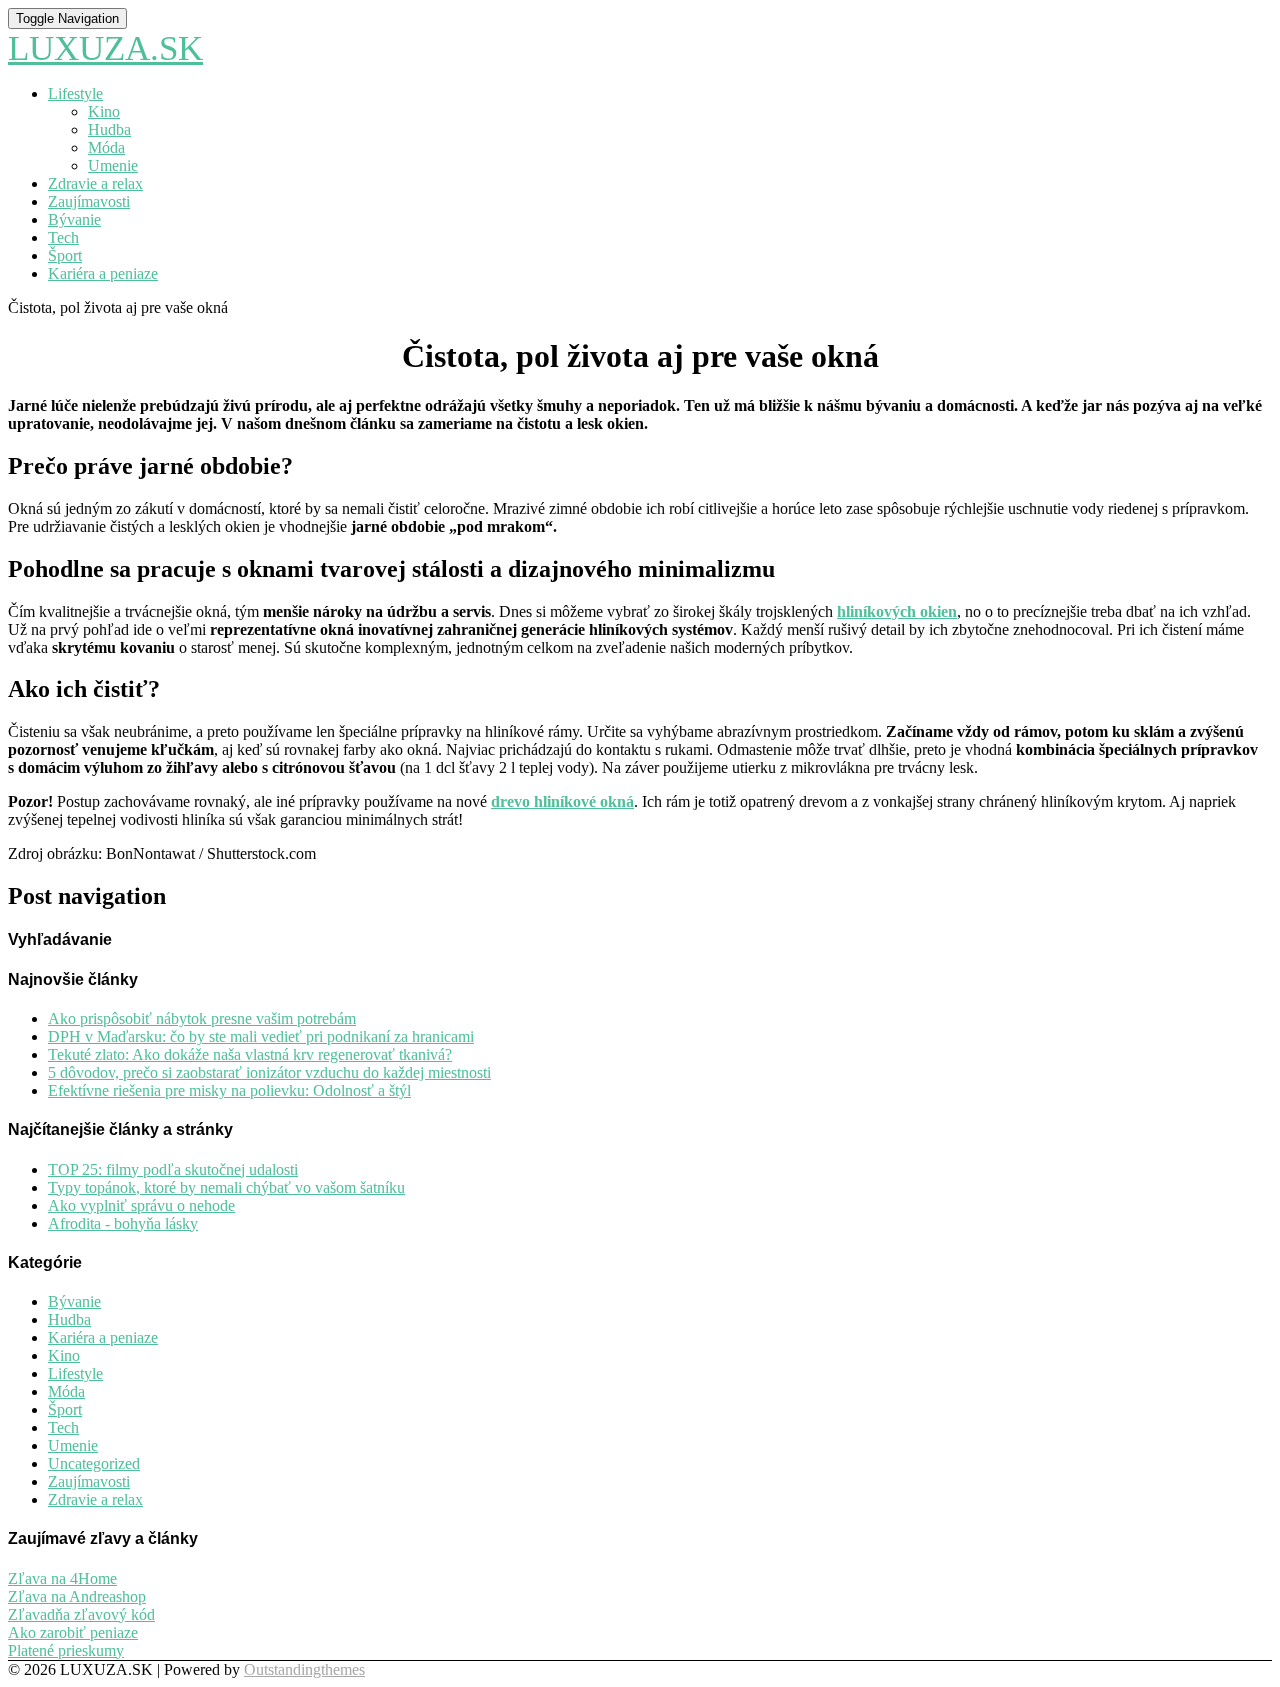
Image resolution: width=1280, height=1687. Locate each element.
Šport (65, 255)
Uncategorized (94, 1463)
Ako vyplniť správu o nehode (141, 1205)
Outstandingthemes (304, 1669)
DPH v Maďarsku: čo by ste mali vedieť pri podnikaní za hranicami (261, 1036)
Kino (104, 111)
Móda (106, 147)
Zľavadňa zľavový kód (81, 1614)
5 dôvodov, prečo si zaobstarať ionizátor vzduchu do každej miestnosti (269, 1072)
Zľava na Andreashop (77, 1596)
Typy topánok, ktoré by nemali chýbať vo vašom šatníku (226, 1187)
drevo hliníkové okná (562, 801)
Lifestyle (75, 93)
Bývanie (74, 219)
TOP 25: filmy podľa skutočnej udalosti (173, 1169)
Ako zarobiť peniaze (73, 1632)
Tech (63, 237)
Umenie (113, 165)
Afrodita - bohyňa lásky (123, 1223)
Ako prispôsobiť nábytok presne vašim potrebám (202, 1018)
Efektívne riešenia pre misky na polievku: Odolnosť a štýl (229, 1090)
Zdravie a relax (95, 183)
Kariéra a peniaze (103, 273)
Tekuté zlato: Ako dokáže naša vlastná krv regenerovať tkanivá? (250, 1054)
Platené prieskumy (66, 1650)
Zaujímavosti (89, 201)
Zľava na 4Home (62, 1578)
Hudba (109, 129)
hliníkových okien (897, 611)
